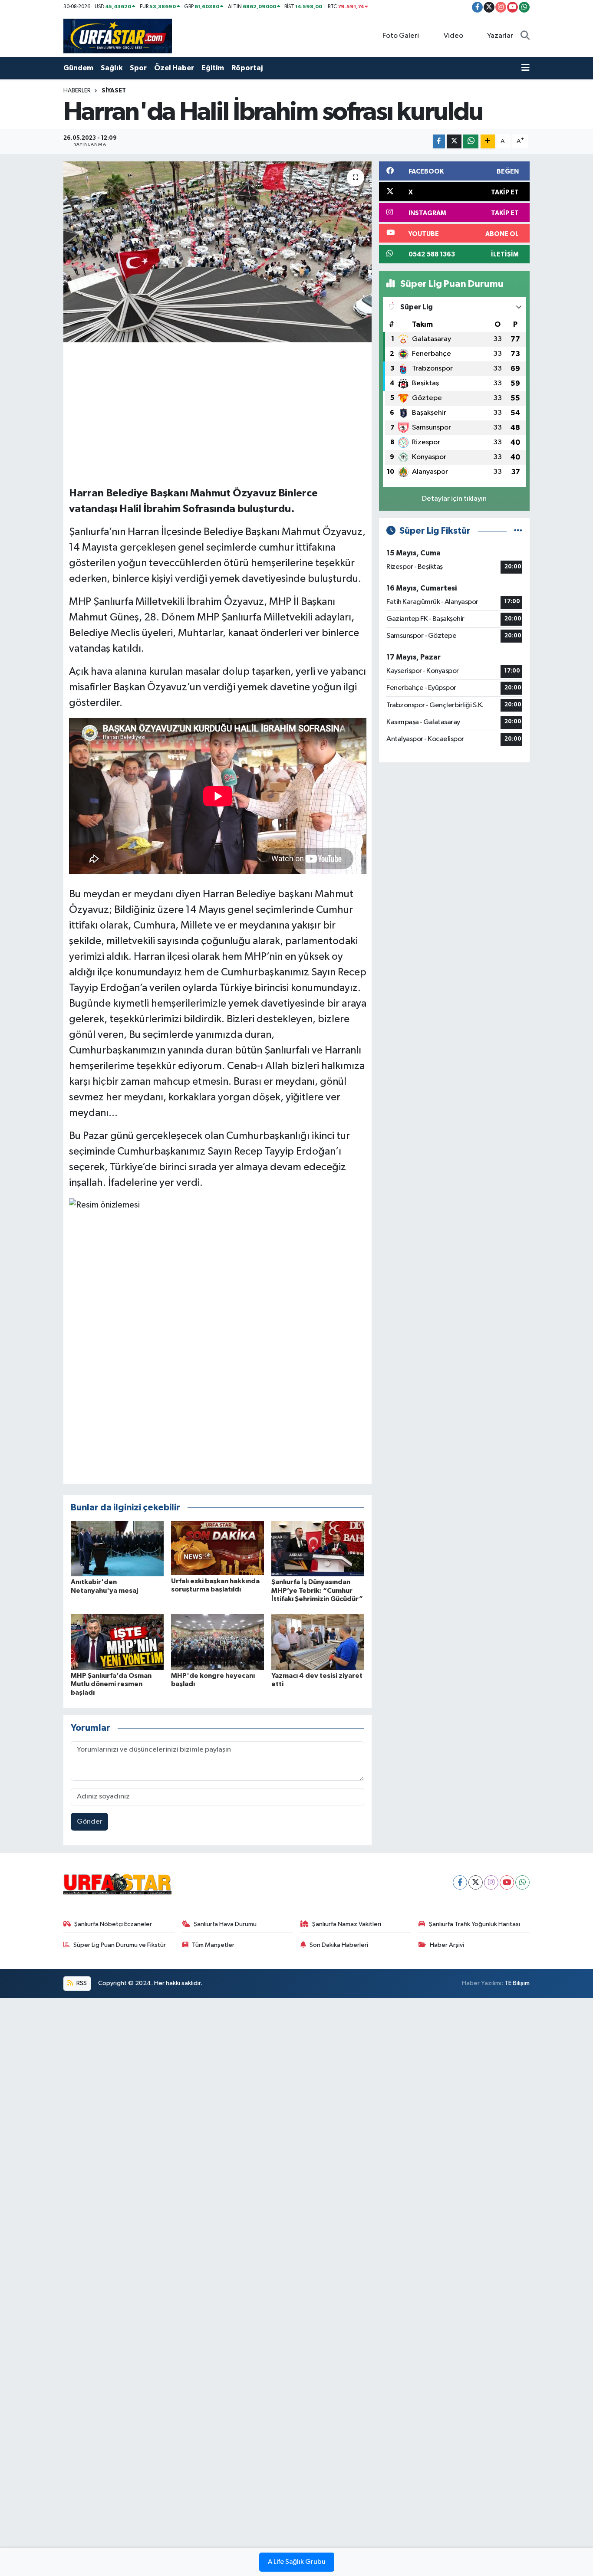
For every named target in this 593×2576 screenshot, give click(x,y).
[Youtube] (507, 1882)
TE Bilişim (517, 1983)
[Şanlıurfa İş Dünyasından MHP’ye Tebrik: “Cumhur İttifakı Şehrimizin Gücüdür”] (318, 1548)
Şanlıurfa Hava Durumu (225, 1924)
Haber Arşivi (447, 1945)
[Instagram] (491, 1882)
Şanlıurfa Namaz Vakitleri (347, 1924)
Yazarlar (500, 36)
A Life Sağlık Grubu (297, 2562)
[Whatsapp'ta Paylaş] (471, 142)
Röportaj (247, 68)
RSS (81, 1983)
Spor (138, 68)
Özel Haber (174, 68)
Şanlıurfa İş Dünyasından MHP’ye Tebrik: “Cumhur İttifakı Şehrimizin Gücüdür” (317, 1590)
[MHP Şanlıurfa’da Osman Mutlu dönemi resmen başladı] (117, 1642)
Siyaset (114, 91)
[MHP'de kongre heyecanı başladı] (217, 1642)
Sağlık (112, 68)
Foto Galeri (401, 36)
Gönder (90, 1822)
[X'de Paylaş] (454, 142)
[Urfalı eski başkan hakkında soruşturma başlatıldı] (217, 1548)
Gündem (78, 68)
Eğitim (213, 68)
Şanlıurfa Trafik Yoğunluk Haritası (474, 1924)
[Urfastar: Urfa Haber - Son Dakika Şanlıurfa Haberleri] (118, 36)
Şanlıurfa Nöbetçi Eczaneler (113, 1924)
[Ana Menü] (525, 68)
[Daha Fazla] (488, 142)
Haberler (77, 91)
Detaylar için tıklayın (454, 499)
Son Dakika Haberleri (339, 1945)
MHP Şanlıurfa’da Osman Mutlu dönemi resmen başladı (111, 1684)
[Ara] (525, 36)
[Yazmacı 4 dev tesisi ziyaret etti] (318, 1642)
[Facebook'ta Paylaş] (439, 142)
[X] (476, 1882)
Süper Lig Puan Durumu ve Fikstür (120, 1945)
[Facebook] (460, 1882)
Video (453, 36)
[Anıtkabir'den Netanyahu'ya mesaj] (117, 1548)
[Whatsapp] (522, 1882)
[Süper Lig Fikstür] (518, 531)
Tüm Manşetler (213, 1945)
